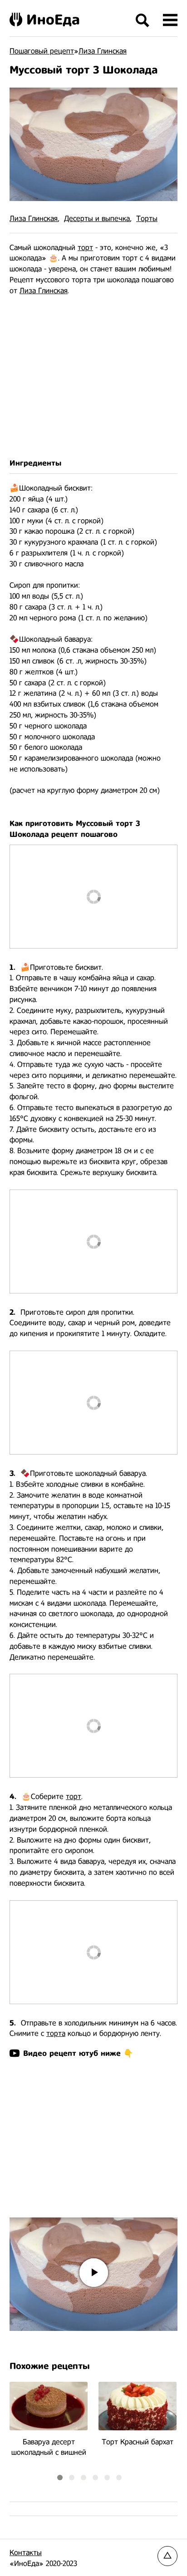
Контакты (26, 2553)
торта (56, 2033)
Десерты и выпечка (97, 219)
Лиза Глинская (34, 219)
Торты (147, 219)
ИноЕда (53, 20)
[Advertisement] (93, 377)
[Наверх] (167, 2556)
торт (85, 248)
